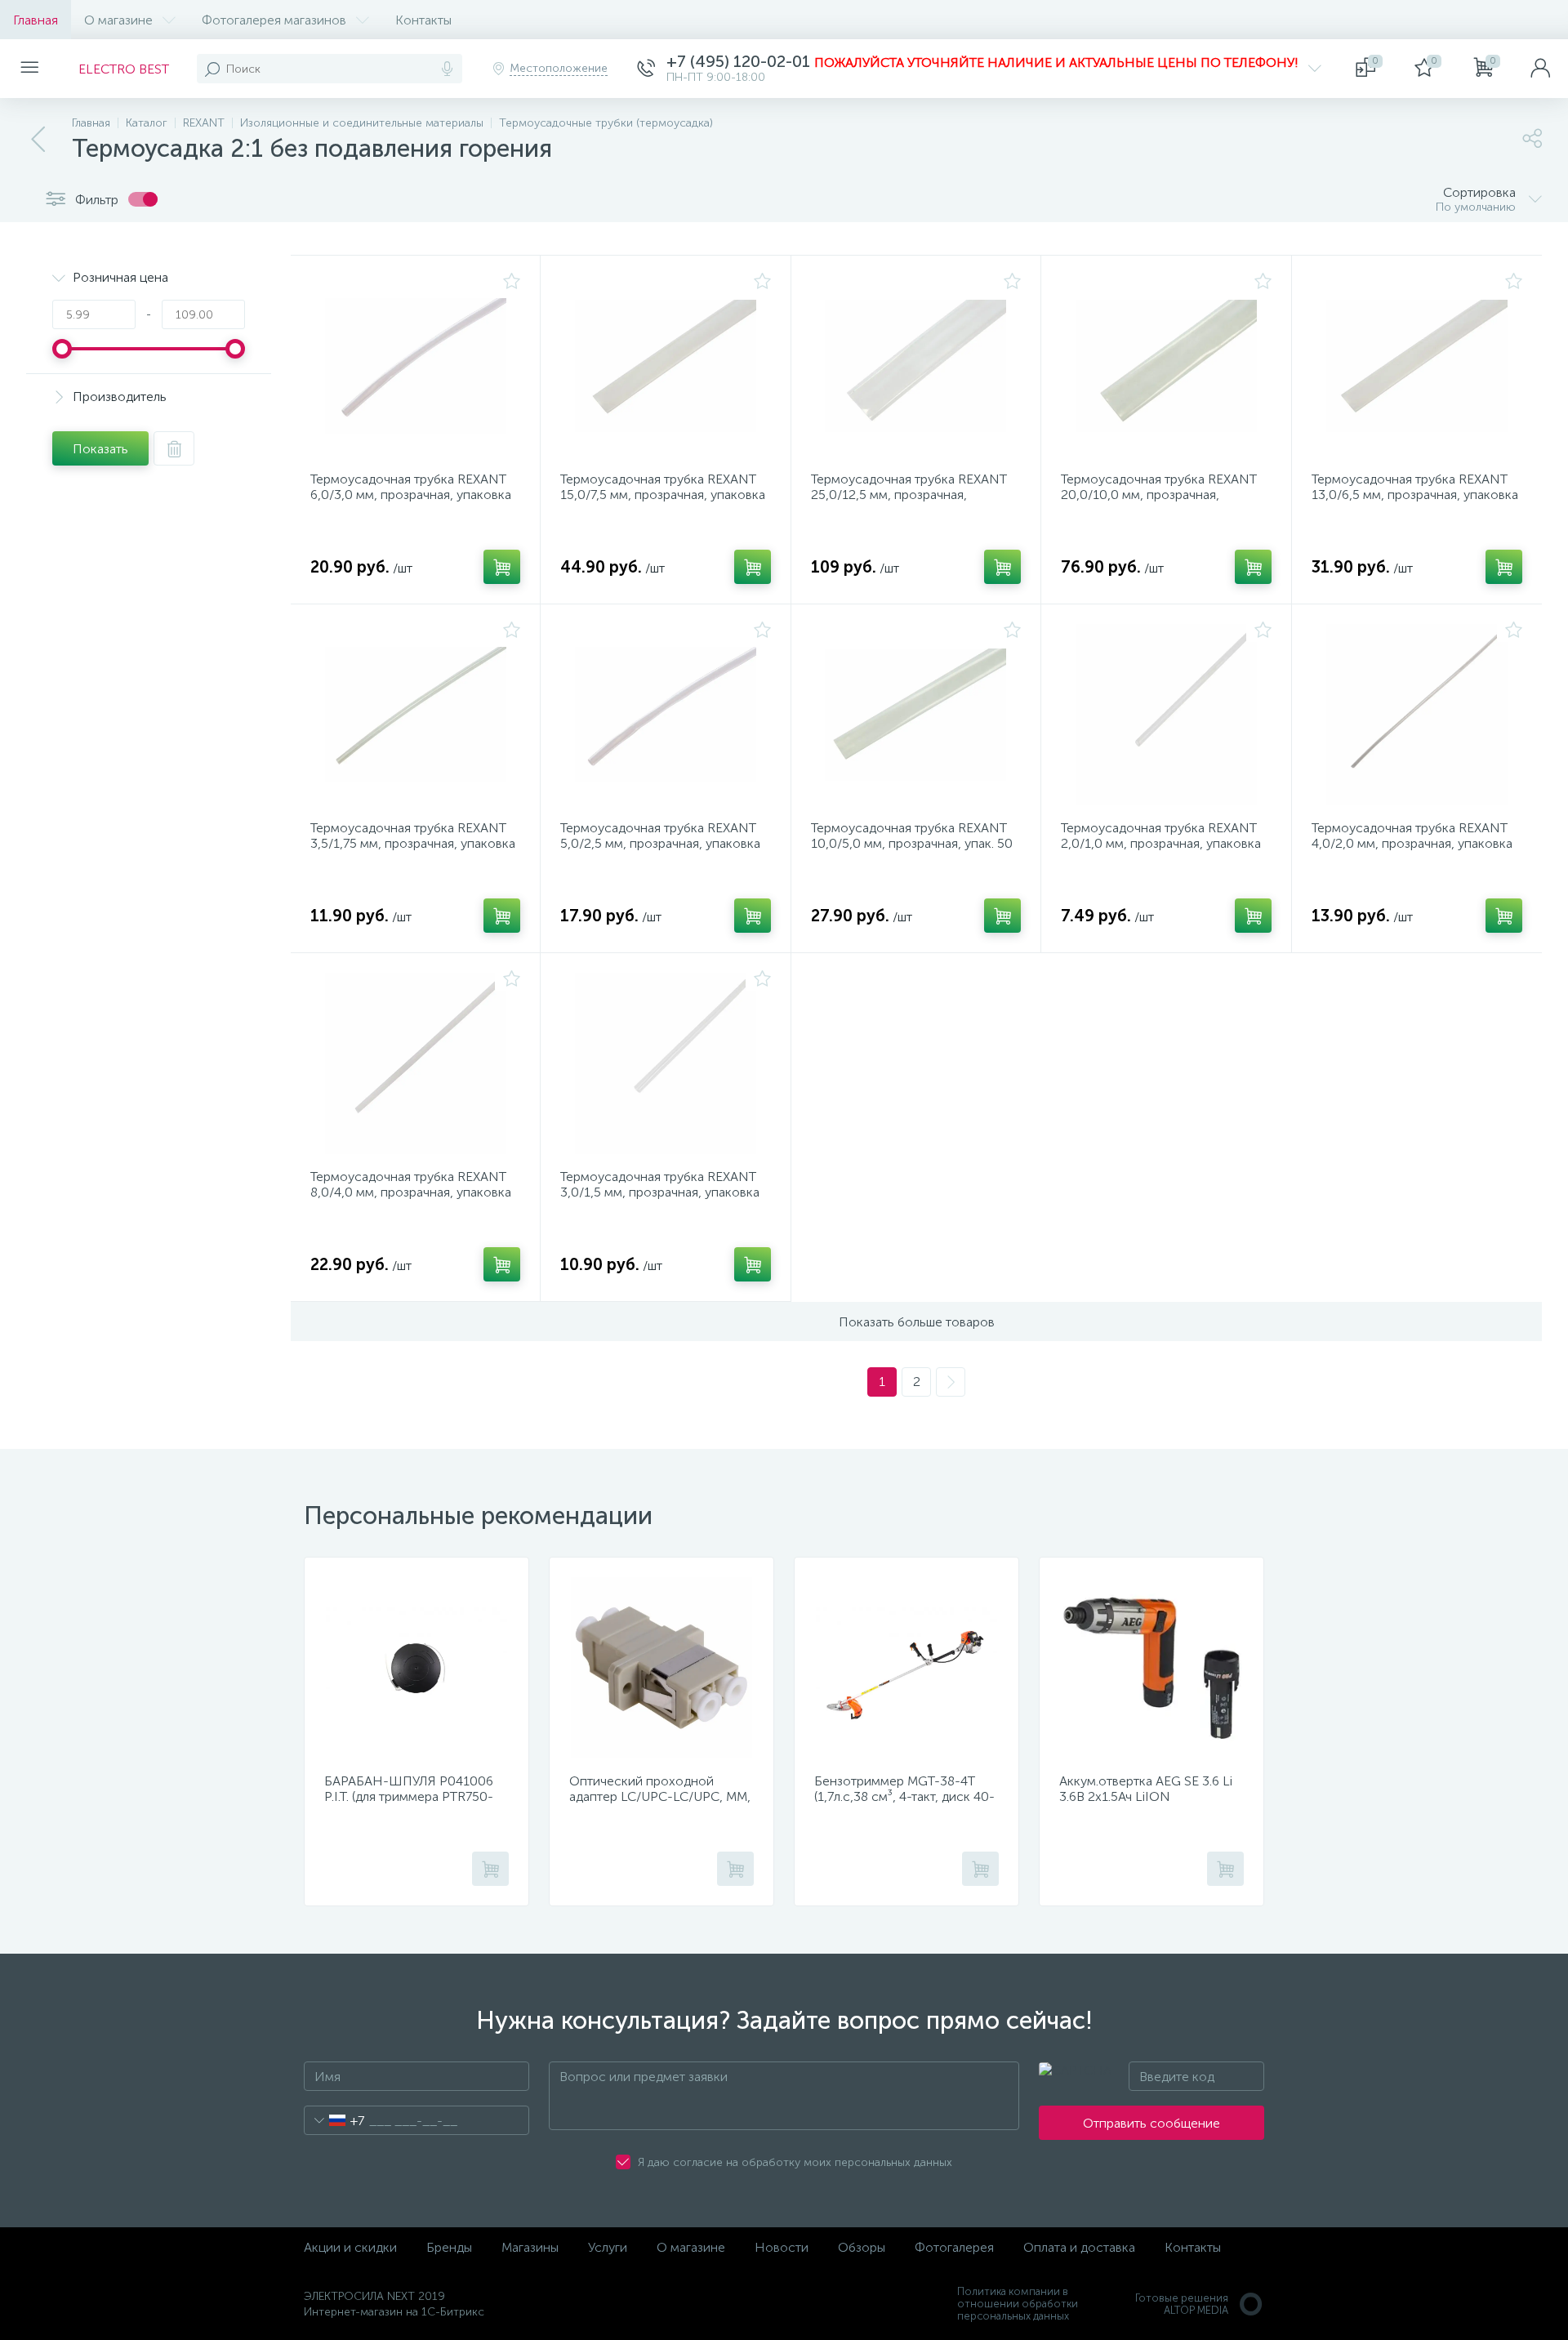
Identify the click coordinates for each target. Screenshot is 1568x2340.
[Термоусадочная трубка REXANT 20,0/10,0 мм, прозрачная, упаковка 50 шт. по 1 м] (1166, 366)
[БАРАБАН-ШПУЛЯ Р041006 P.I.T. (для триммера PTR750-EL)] (416, 1668)
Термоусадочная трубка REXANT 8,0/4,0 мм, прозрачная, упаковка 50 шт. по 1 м (411, 1192)
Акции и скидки (350, 2247)
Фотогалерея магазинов (274, 20)
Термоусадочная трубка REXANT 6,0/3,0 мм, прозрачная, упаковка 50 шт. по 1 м (411, 495)
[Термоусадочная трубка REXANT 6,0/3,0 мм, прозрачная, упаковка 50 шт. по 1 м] (415, 366)
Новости (782, 2247)
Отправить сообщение (1151, 2123)
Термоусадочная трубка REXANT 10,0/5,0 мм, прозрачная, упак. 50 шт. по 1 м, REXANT (912, 843)
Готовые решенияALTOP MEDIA (1182, 2304)
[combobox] (334, 2120)
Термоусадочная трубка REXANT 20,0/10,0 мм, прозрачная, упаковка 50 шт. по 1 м (1159, 495)
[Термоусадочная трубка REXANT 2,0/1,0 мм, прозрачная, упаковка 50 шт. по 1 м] (1166, 715)
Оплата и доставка (1079, 2247)
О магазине (118, 20)
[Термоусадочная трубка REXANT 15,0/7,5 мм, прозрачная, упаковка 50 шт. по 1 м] (665, 366)
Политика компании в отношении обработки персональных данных (1018, 2304)
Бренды (449, 2247)
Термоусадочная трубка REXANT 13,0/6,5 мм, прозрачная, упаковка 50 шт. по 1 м (1415, 495)
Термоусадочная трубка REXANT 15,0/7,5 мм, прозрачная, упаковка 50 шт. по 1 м (663, 495)
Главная (36, 20)
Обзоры (862, 2247)
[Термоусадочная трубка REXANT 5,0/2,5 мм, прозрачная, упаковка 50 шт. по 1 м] (665, 715)
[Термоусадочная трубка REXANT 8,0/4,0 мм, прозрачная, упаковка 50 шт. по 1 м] (415, 1063)
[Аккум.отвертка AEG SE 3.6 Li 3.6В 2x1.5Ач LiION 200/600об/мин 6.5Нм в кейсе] (1151, 1668)
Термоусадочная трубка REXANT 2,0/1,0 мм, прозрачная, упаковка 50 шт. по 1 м (1161, 843)
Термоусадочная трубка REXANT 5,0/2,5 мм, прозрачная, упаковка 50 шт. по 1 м (660, 843)
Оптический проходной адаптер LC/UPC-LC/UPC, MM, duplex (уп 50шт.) (660, 1796)
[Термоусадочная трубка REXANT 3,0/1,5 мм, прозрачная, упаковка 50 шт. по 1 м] (665, 1063)
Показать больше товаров (917, 1322)
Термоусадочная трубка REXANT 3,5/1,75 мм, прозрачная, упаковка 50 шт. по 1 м (413, 843)
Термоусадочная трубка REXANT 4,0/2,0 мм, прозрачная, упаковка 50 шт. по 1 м (1412, 843)
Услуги (608, 2247)
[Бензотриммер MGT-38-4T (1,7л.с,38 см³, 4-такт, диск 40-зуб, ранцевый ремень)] (906, 1668)
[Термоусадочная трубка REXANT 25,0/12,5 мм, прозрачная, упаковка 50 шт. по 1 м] (916, 366)
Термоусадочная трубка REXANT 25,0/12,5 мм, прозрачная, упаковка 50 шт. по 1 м (909, 495)
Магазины (530, 2247)
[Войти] (1540, 69)
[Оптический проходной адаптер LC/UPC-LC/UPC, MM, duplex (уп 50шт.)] (661, 1668)
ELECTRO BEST (124, 69)
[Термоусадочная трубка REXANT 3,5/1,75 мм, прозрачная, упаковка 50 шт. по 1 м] (415, 715)
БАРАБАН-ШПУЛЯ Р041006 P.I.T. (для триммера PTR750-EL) (409, 1796)
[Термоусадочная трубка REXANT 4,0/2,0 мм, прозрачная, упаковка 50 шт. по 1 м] (1417, 715)
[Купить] (502, 567)
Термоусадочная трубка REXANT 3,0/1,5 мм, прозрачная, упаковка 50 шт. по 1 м (660, 1192)
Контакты (423, 20)
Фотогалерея (954, 2247)
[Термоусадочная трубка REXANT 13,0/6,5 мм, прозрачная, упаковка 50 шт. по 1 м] (1417, 366)
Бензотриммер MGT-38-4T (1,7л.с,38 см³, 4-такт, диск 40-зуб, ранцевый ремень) (904, 1796)
